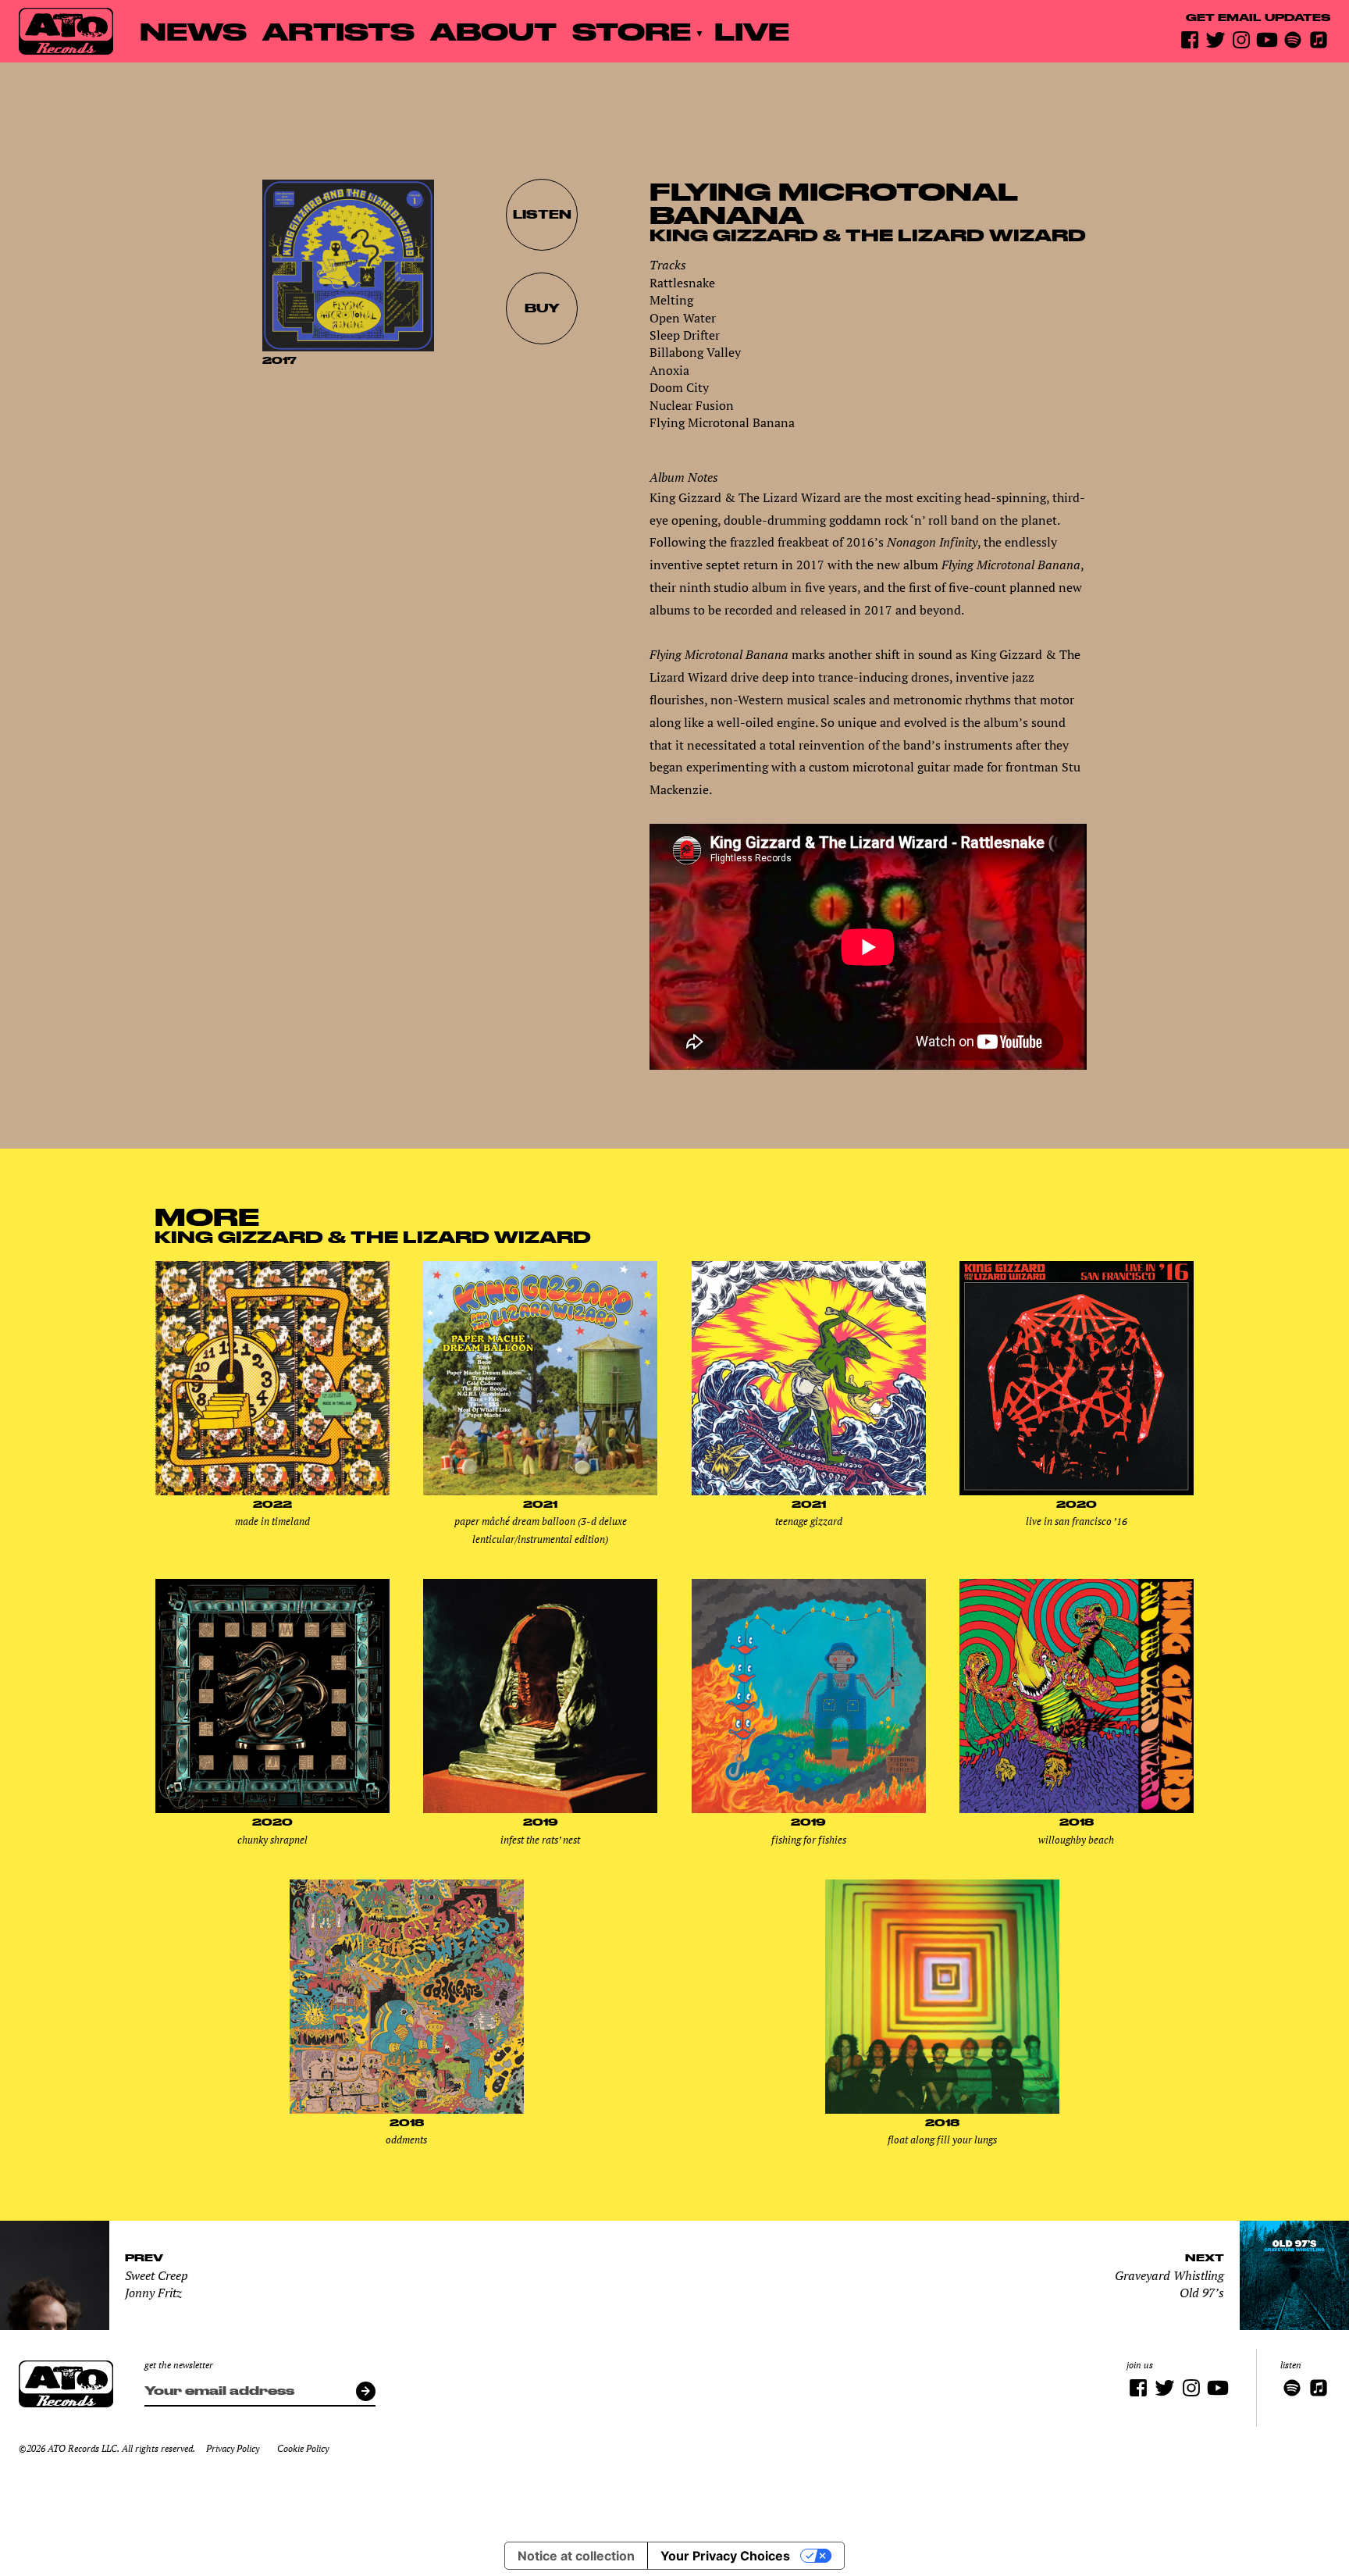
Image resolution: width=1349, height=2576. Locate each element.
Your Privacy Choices (725, 2556)
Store (632, 31)
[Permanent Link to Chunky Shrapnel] (272, 1809)
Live (752, 31)
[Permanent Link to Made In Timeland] (272, 1491)
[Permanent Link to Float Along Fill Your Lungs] (942, 2110)
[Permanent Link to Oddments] (407, 2110)
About (493, 31)
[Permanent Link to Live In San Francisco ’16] (1077, 1491)
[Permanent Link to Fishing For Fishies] (809, 1809)
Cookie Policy (303, 2448)
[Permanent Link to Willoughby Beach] (1077, 1809)
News (193, 31)
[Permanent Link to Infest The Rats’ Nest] (540, 1809)
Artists (338, 31)
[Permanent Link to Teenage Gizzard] (809, 1491)
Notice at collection (576, 2556)
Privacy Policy (233, 2448)
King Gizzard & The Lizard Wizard (868, 235)
